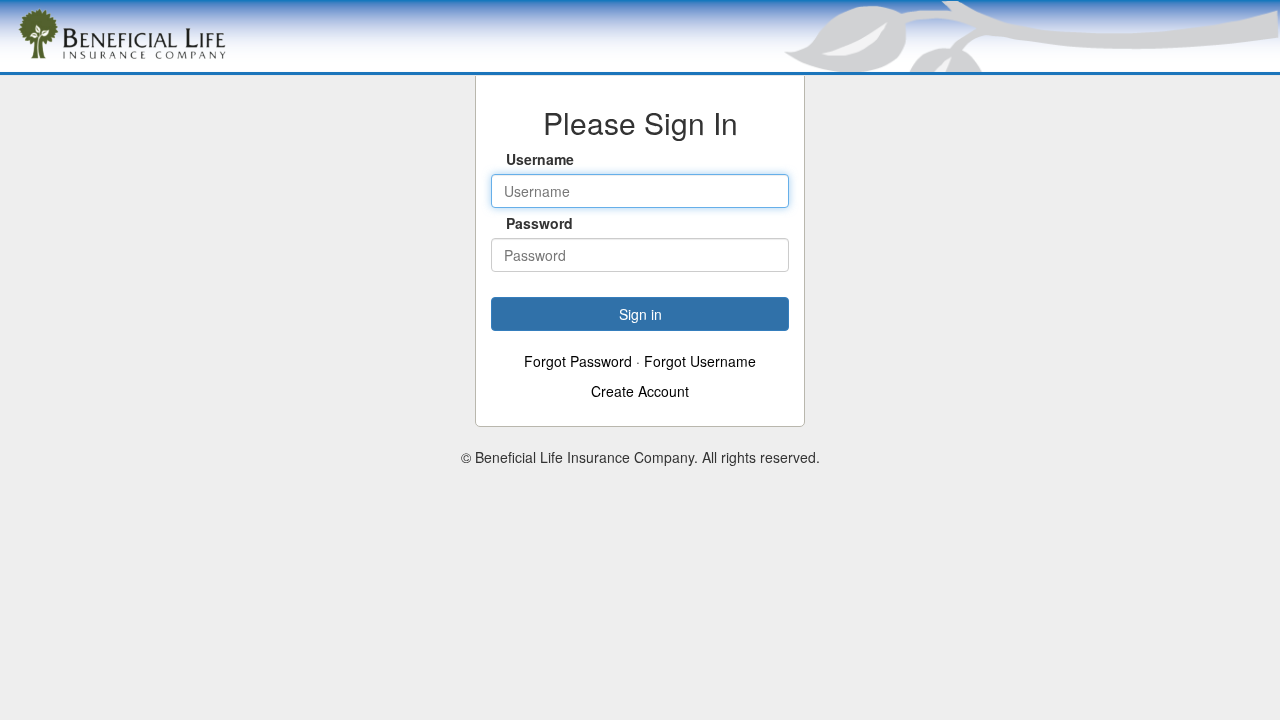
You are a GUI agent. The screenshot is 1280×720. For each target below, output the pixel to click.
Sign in (640, 314)
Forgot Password (578, 361)
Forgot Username (700, 361)
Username (523, 159)
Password (523, 223)
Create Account (640, 391)
